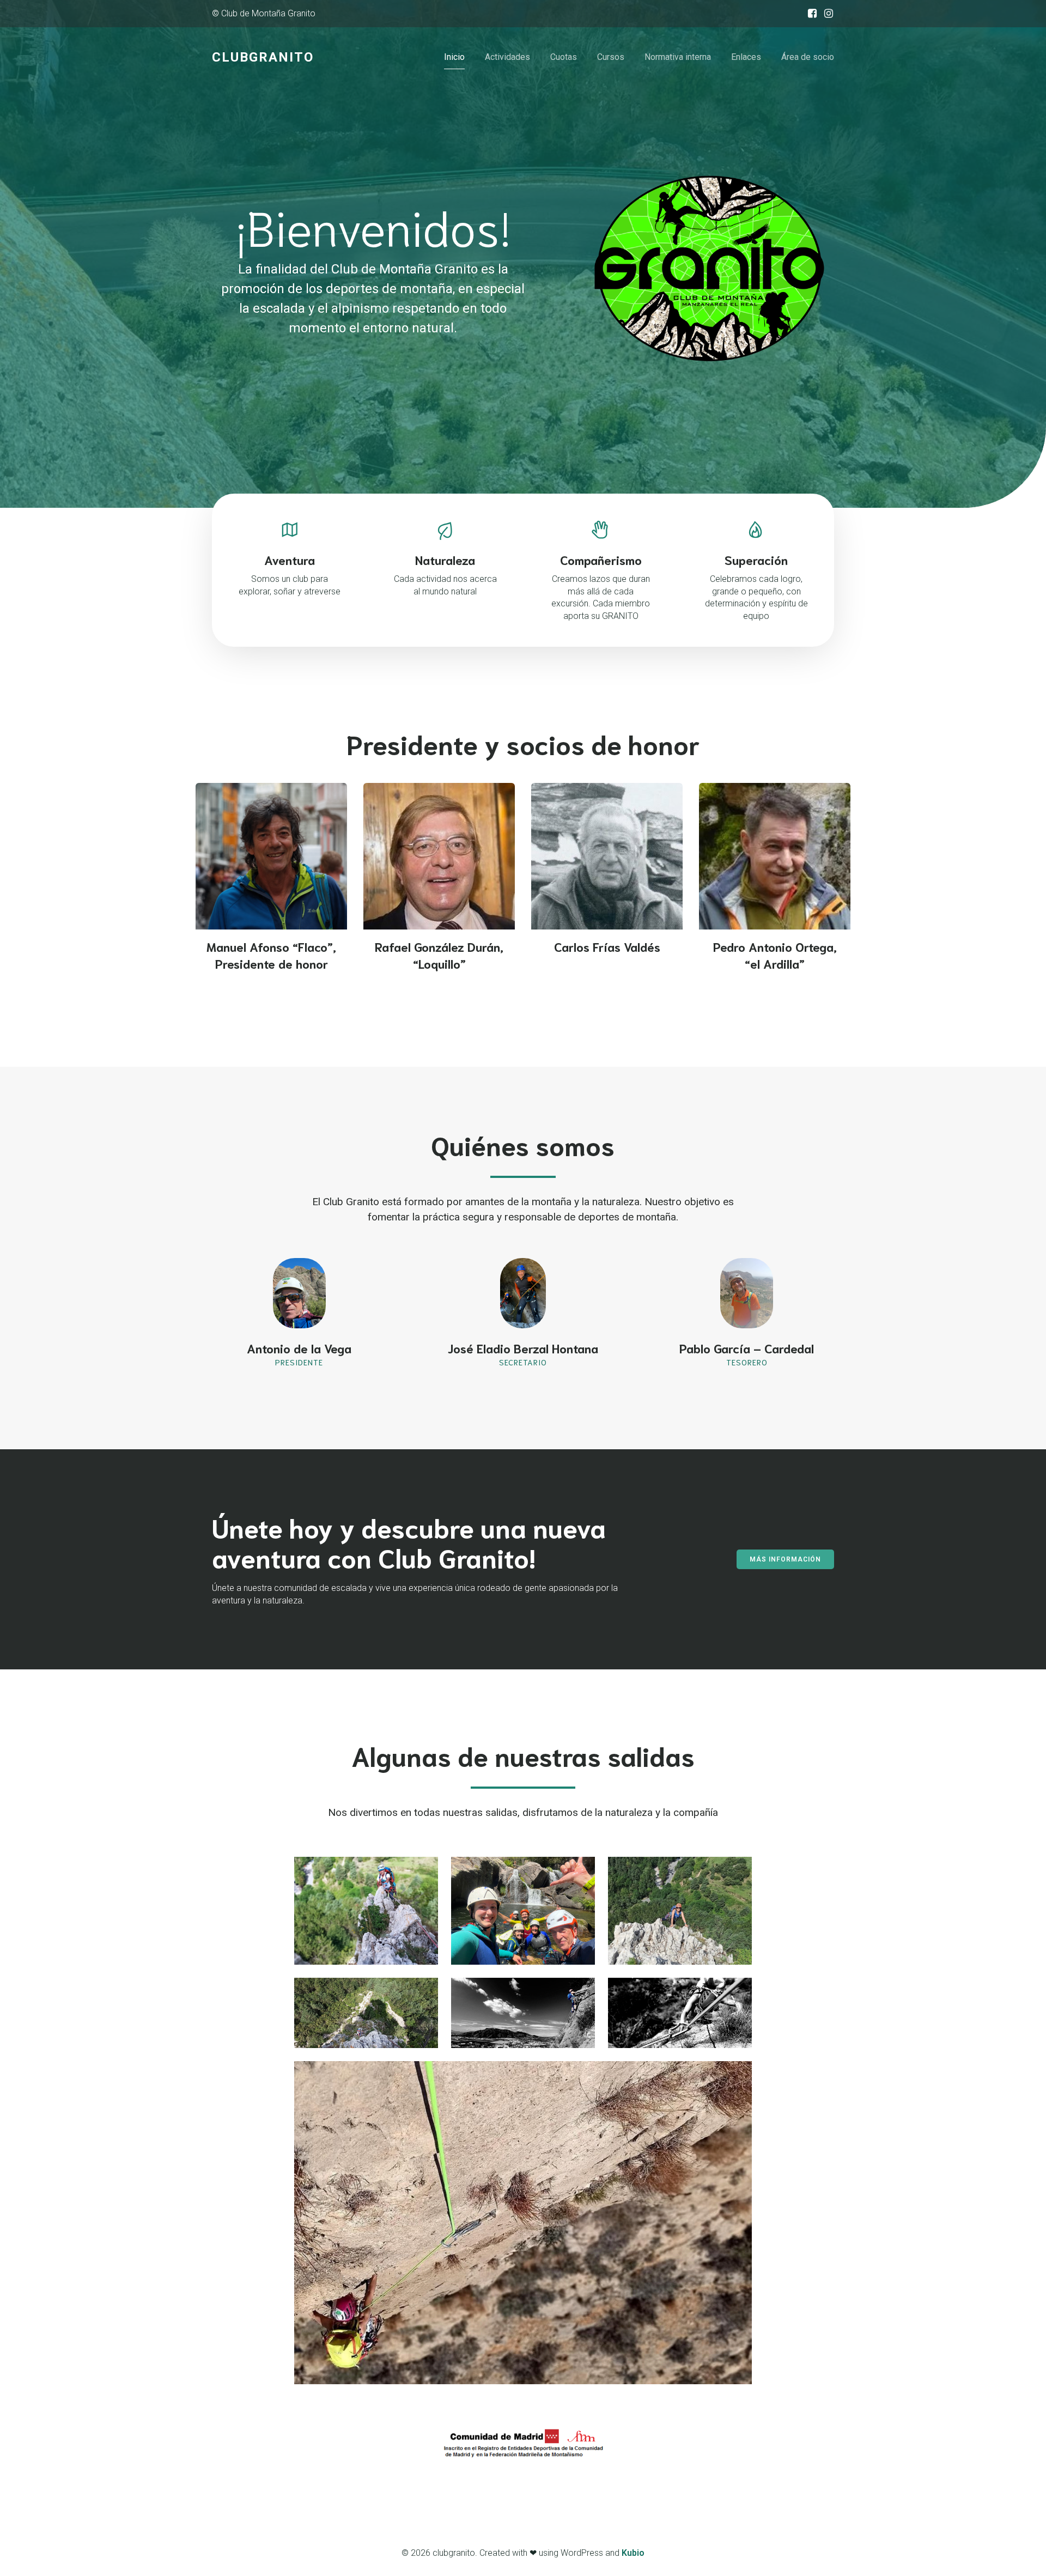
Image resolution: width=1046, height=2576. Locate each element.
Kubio (633, 2553)
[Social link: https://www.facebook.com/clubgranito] (810, 14)
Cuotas (564, 57)
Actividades (507, 57)
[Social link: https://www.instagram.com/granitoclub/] (826, 14)
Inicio (454, 57)
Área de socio (808, 57)
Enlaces (746, 57)
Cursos (611, 57)
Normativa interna (678, 57)
